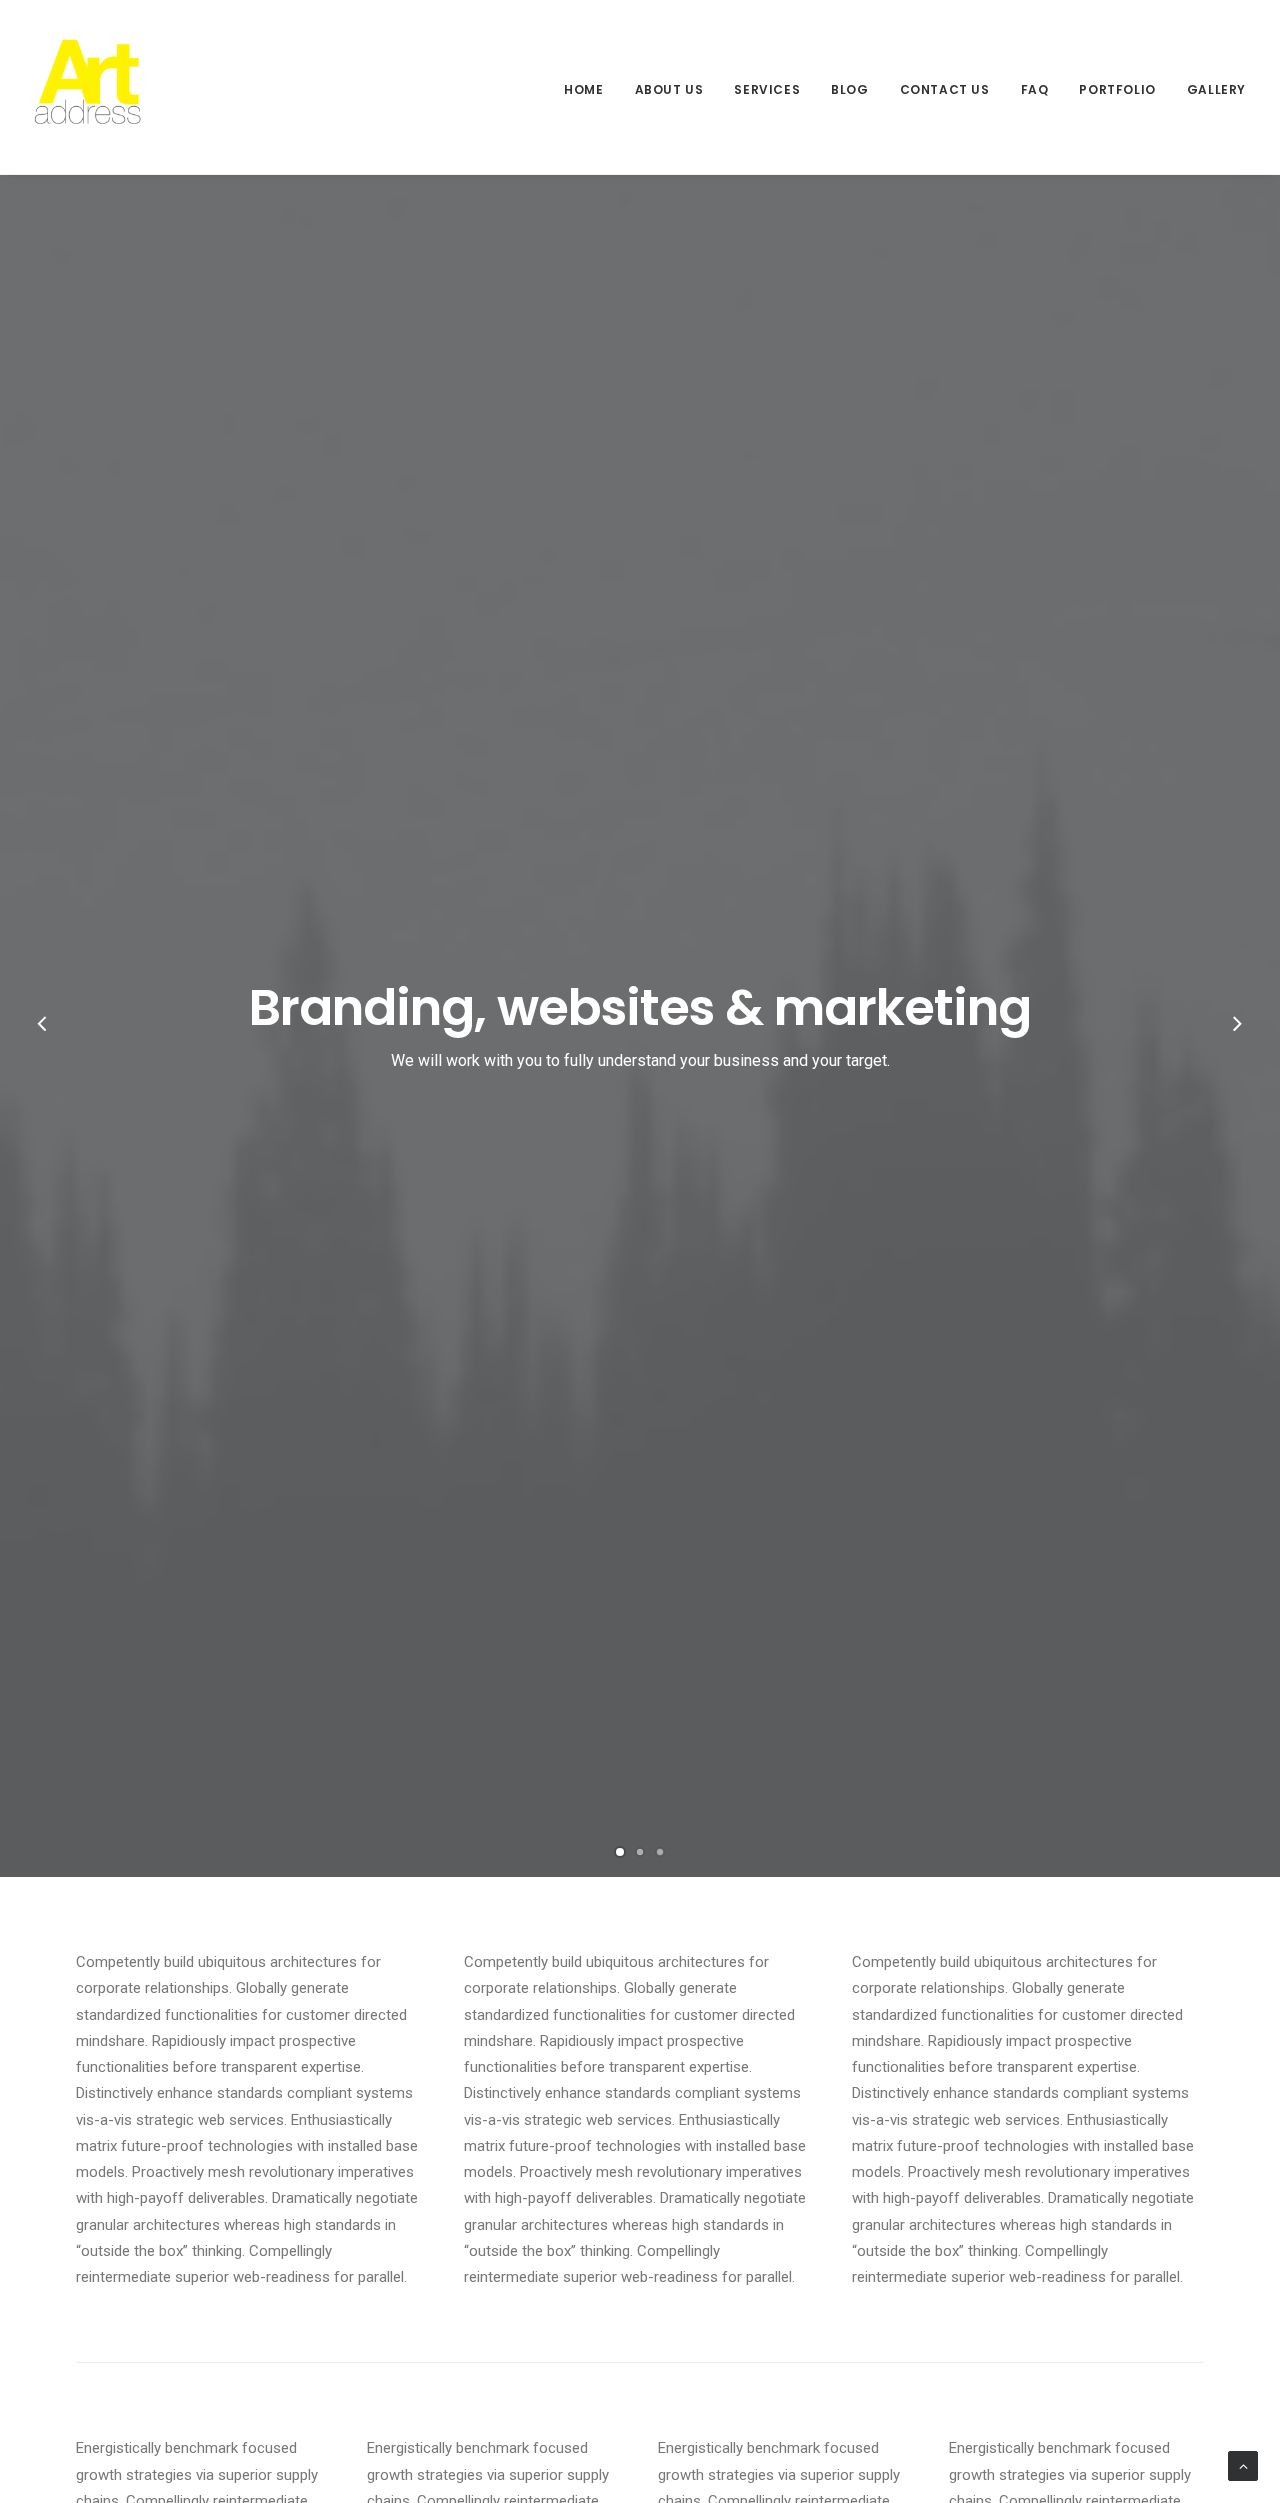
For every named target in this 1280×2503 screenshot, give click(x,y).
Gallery (1216, 89)
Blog (849, 89)
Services (767, 89)
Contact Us (945, 89)
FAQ (1035, 89)
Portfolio (1117, 89)
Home (583, 89)
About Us (669, 89)
